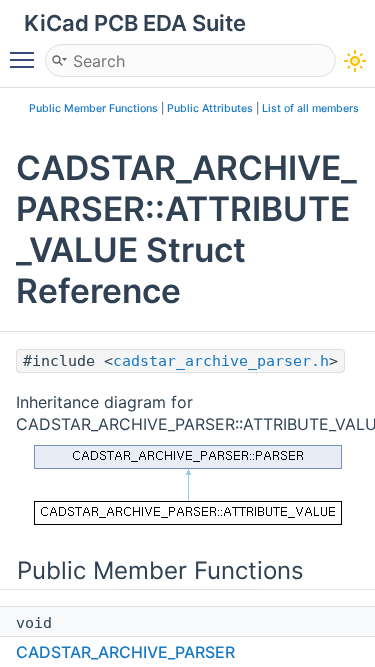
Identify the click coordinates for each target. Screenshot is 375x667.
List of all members (310, 108)
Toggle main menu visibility (26, 59)
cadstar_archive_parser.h (221, 361)
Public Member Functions (93, 108)
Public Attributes (210, 108)
